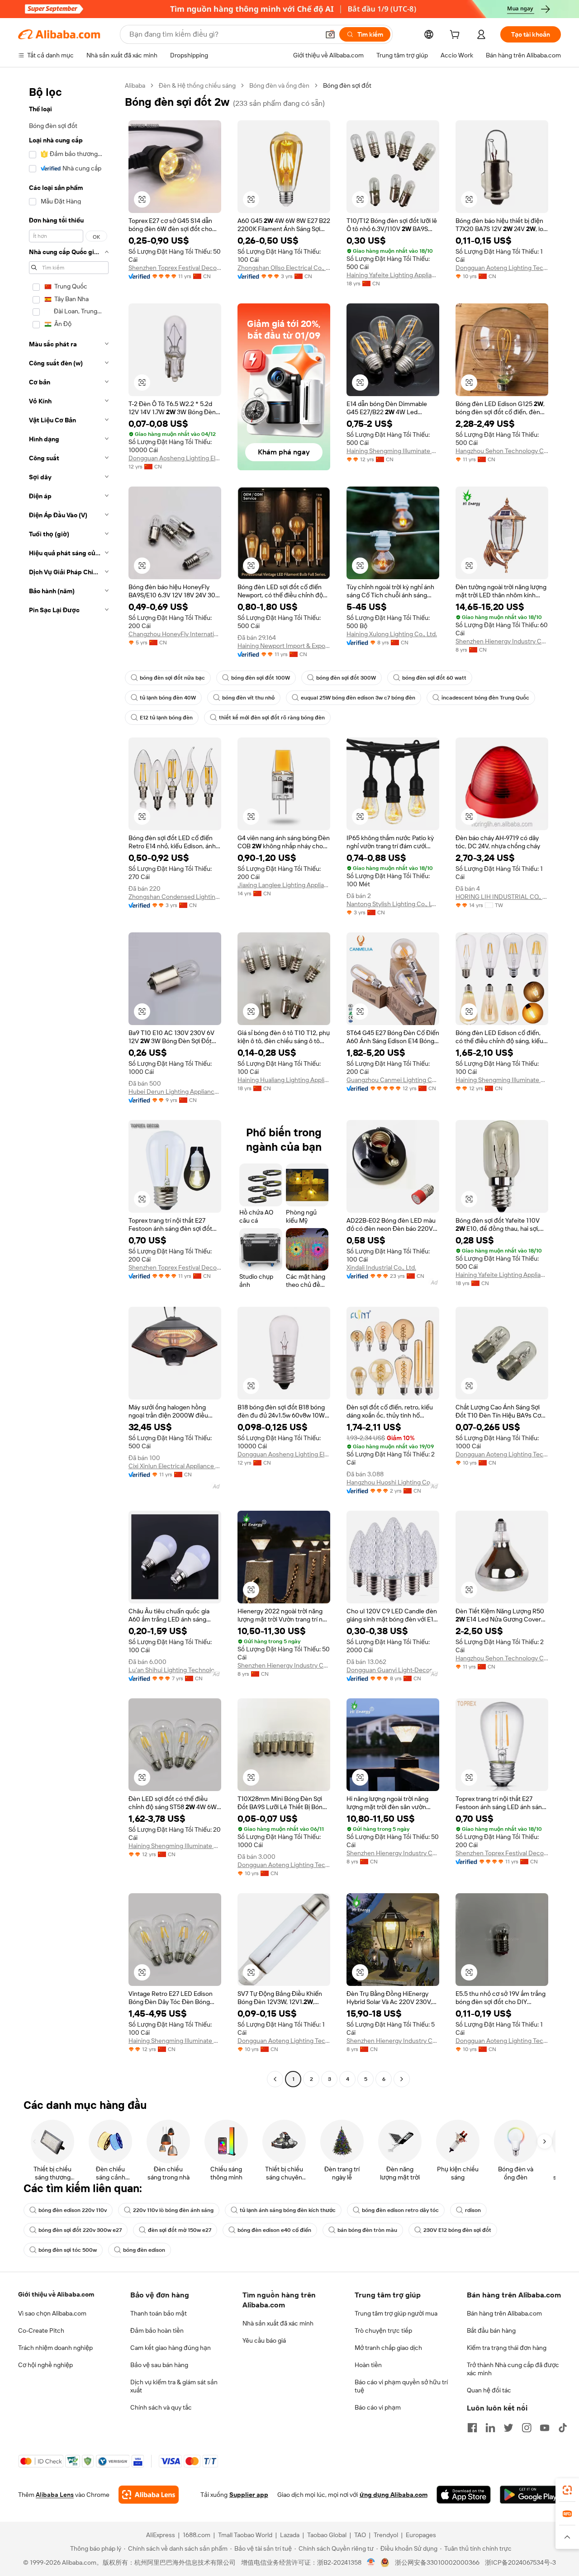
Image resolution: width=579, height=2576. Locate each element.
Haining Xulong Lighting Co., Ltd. (392, 634)
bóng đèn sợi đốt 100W (261, 678)
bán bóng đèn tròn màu (367, 2230)
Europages (421, 2535)
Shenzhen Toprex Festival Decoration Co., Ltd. (175, 268)
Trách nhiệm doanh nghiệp (55, 2348)
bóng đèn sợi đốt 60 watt (434, 678)
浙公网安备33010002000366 (437, 2562)
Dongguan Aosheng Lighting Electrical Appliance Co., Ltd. (175, 458)
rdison (473, 2210)
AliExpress (161, 2535)
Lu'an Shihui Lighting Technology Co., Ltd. (175, 1670)
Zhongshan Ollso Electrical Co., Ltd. (284, 268)
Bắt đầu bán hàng (491, 2330)
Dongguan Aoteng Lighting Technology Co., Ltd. (502, 268)
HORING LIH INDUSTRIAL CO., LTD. (502, 897)
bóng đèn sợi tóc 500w (68, 2250)
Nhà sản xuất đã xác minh (278, 2323)
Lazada (290, 2535)
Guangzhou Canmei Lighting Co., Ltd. (393, 1080)
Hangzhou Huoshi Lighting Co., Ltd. (393, 1482)
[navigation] (69, 1083)
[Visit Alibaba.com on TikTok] (563, 2428)
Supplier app (249, 2495)
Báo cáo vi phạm (378, 2407)
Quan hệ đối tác (489, 2390)
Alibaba (135, 85)
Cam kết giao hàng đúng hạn (171, 2348)
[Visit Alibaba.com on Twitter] (508, 2428)
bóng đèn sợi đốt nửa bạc (172, 678)
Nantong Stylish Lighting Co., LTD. (393, 904)
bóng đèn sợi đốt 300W (346, 678)
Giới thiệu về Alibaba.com (56, 2294)
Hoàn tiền (368, 2365)
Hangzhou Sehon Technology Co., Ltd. (502, 451)
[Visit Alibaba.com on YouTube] (545, 2428)
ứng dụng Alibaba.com (394, 2495)
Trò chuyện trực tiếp (383, 2330)
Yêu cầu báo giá (264, 2340)
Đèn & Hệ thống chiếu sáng (197, 85)
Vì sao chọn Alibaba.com (52, 2313)
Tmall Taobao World (245, 2535)
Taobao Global (327, 2535)
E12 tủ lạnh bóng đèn (166, 718)
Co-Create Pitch (41, 2330)
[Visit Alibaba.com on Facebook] (472, 2428)
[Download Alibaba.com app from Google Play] (530, 2495)
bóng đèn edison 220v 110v (73, 2210)
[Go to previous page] (275, 2079)
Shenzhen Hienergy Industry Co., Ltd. (502, 641)
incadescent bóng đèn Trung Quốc (485, 698)
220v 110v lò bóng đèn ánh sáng (173, 2210)
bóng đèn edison (144, 2250)
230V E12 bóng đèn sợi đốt (457, 2230)
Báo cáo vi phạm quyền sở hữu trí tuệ (401, 2386)
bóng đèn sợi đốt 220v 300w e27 (80, 2230)
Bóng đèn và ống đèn (279, 85)
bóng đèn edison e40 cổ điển (274, 2230)
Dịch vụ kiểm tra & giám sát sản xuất (174, 2386)
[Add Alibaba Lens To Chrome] (149, 2495)
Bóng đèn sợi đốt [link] (347, 85)
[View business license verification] (371, 2562)
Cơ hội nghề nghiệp (45, 2365)
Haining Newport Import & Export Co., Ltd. (284, 646)
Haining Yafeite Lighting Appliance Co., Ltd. (393, 275)
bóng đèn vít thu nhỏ (248, 698)
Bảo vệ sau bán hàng (159, 2365)
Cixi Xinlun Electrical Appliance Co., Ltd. (175, 1466)
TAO (360, 2535)
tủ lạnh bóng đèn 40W (168, 698)
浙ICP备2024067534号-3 (520, 2562)
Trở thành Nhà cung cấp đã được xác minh (513, 2369)
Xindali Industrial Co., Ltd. (381, 1267)
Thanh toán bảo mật (159, 2313)
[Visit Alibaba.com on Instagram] (527, 2428)
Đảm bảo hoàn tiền (157, 2330)
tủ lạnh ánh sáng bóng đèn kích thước (288, 2210)
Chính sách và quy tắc (161, 2407)
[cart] (456, 36)
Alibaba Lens (55, 2495)
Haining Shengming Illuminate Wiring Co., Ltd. (393, 451)
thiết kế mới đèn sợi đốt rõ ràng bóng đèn (272, 718)
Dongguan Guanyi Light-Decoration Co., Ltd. (393, 1670)
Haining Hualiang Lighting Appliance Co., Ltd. (284, 1080)
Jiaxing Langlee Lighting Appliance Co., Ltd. (284, 885)
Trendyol (386, 2535)
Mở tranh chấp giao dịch (388, 2348)
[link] (567, 2490)
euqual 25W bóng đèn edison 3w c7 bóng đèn (358, 698)
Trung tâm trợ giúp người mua (396, 2313)
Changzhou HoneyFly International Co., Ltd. (175, 634)
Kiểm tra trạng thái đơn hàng (507, 2348)
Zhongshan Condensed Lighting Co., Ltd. (175, 897)
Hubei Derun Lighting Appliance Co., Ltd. (175, 1092)
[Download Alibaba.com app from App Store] (464, 2495)
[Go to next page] (402, 2079)
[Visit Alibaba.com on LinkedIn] (490, 2428)
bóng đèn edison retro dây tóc (400, 2210)
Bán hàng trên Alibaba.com (504, 2313)
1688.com (197, 2535)
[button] (330, 34)
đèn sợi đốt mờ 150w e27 (180, 2230)
